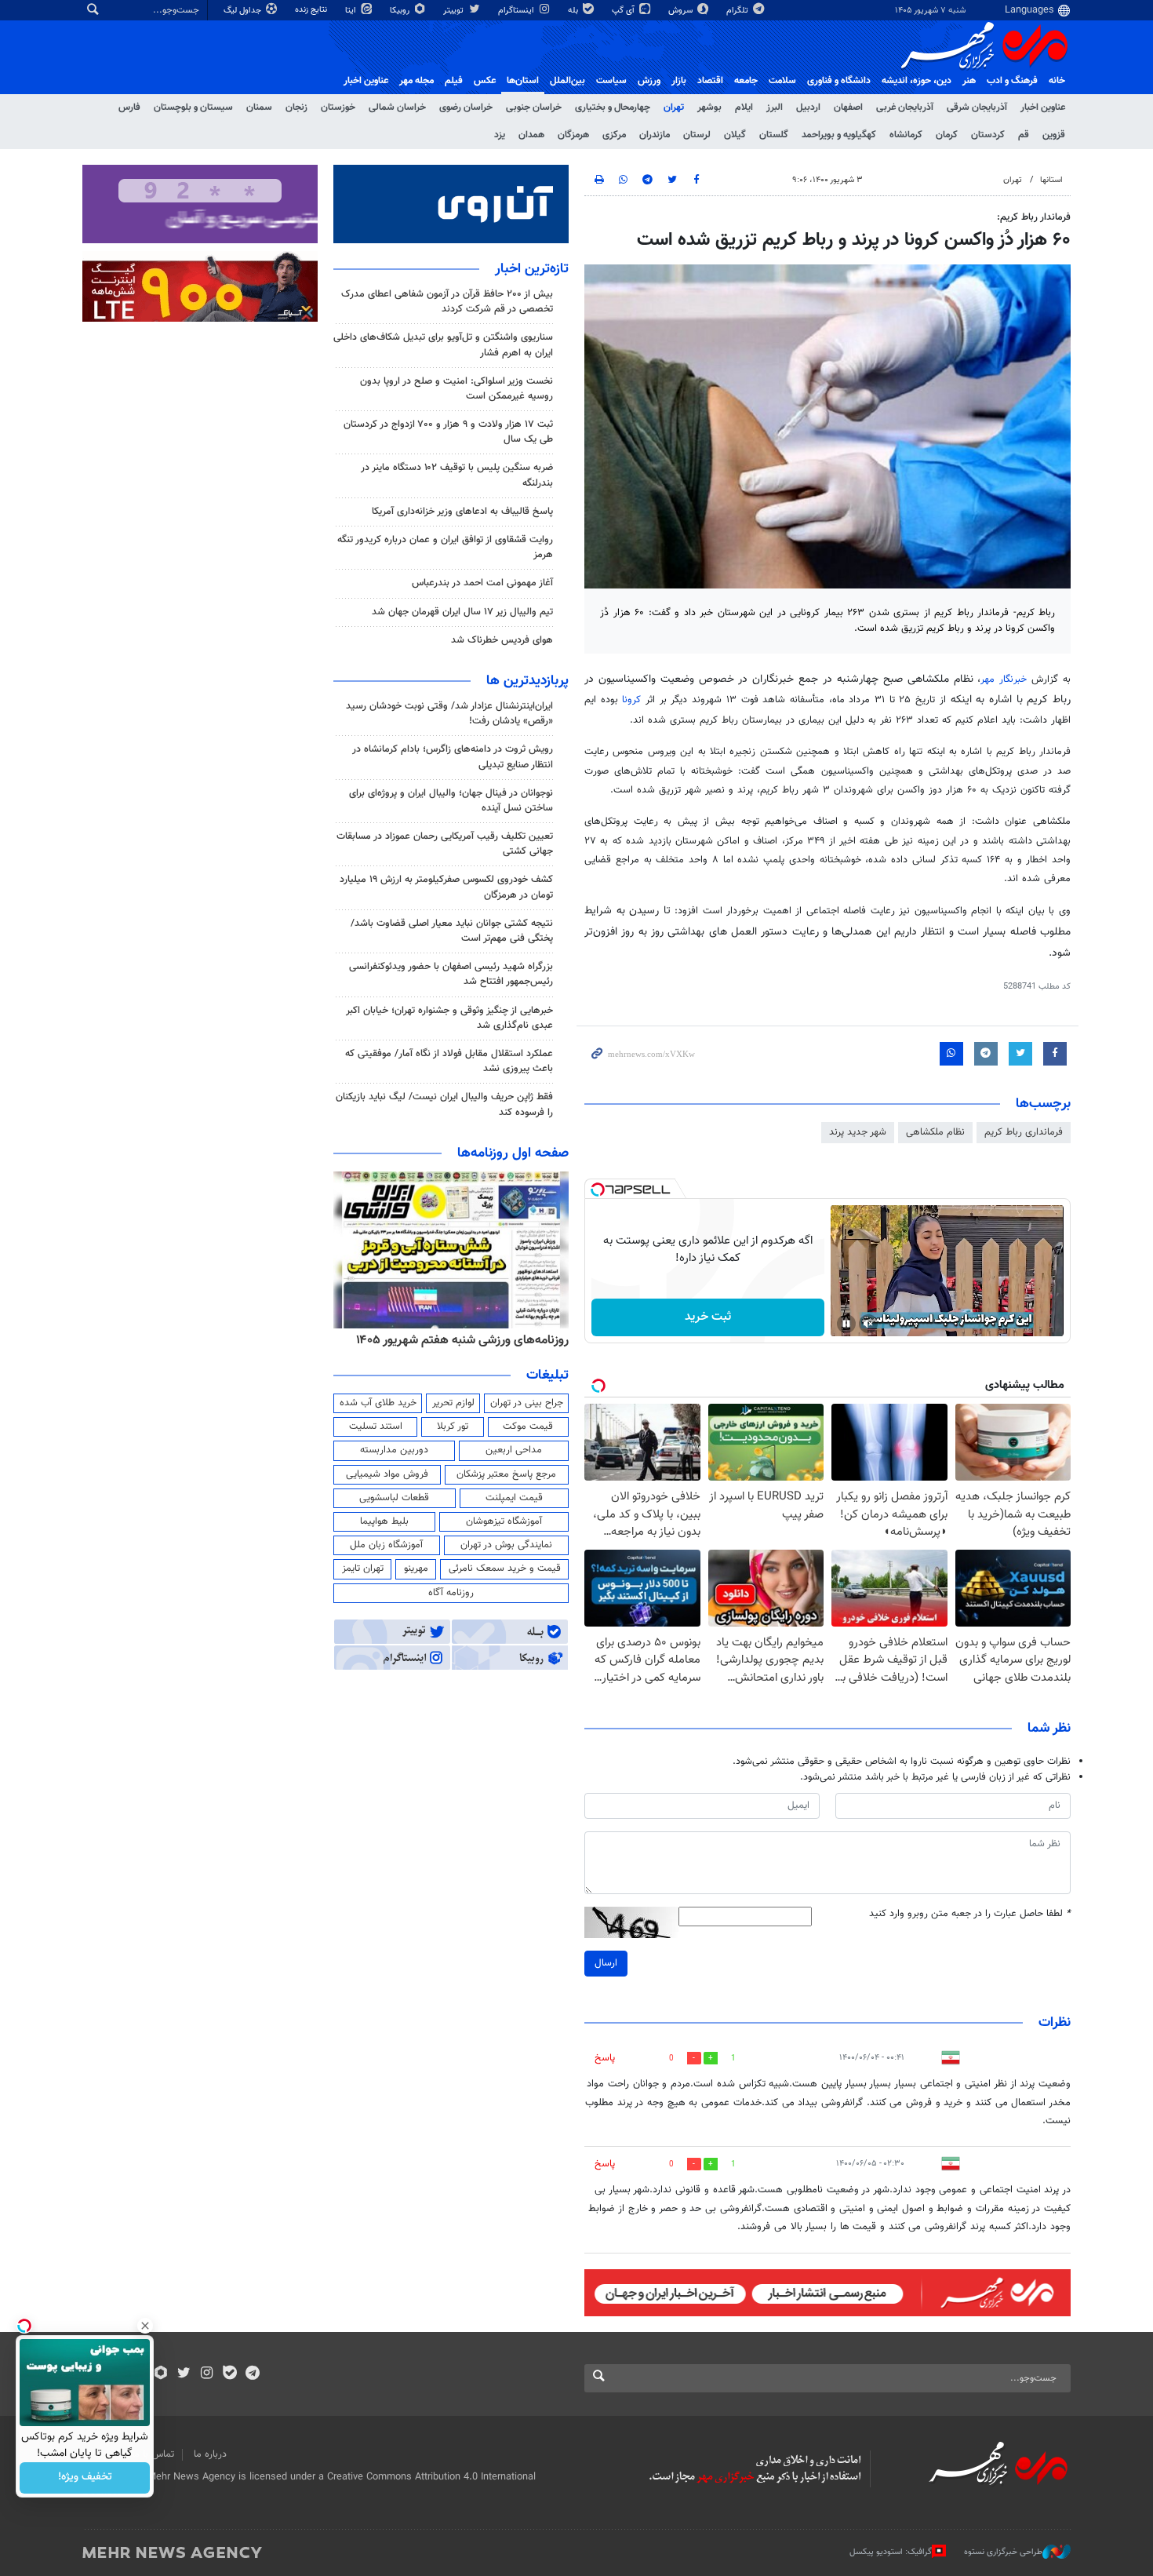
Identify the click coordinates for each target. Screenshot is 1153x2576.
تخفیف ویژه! (85, 2478)
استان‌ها (523, 81)
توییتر (455, 11)
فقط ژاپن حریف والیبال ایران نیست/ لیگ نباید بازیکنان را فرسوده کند (444, 1104)
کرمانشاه (906, 135)
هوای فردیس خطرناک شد (502, 640)
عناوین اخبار (1043, 107)
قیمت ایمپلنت (514, 1498)
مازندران (655, 135)
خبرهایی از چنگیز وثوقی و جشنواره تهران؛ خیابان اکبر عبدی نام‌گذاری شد (449, 1018)
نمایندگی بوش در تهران (506, 1545)
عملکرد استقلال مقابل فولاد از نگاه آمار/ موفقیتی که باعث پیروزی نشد (449, 1061)
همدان (531, 135)
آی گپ (624, 11)
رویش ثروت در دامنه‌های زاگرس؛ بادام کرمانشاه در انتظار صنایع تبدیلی (453, 757)
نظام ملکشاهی (935, 1132)
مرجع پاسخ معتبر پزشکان (506, 1474)
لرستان (697, 135)
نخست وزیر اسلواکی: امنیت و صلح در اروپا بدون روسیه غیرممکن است (456, 389)
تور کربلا (453, 1426)
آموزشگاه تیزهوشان (504, 1521)
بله (574, 11)
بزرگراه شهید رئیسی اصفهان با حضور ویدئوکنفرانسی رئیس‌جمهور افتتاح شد (451, 974)
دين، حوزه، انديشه (917, 81)
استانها (1051, 180)
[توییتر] (184, 2374)
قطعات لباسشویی (394, 1498)
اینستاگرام (517, 11)
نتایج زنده (312, 10)
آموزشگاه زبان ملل (386, 1545)
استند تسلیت (376, 1426)
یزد (500, 135)
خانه (1057, 81)
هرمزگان (573, 135)
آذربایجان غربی (905, 107)
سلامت (782, 81)
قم (1024, 135)
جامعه (746, 81)
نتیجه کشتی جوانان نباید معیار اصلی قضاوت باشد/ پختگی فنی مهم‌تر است (452, 931)
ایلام (744, 107)
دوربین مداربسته (394, 1450)
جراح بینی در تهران (527, 1403)
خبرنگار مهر (1004, 680)
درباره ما (210, 2454)
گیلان (735, 135)
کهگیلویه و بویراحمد (839, 135)
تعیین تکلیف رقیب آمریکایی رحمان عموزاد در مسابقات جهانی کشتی (445, 844)
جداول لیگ (244, 11)
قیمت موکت (528, 1426)
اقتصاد (710, 81)
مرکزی (614, 135)
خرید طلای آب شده (378, 1403)
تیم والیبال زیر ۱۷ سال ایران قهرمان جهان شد (462, 612)
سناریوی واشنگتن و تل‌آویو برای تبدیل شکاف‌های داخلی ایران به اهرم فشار (443, 345)
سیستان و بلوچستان (193, 107)
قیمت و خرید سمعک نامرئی (505, 1569)
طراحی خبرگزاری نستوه (1003, 2552)
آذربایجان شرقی (977, 107)
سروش (682, 11)
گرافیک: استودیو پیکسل (891, 2552)
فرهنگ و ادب (1012, 81)
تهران (674, 107)
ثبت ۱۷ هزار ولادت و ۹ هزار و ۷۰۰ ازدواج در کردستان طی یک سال (448, 432)
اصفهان (848, 107)
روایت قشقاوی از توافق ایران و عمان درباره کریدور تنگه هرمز (445, 547)
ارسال (606, 1963)
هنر (969, 81)
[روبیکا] (161, 2374)
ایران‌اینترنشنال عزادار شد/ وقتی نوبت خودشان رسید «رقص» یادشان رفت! (449, 714)
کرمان (947, 135)
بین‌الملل (567, 81)
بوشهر (709, 107)
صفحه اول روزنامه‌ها (513, 1153)
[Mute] (868, 1324)
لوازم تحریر (453, 1403)
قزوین (1054, 135)
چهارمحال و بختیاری (613, 107)
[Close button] (145, 2326)
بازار (679, 81)
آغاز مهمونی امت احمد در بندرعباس (482, 583)
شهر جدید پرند (858, 1132)
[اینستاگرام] (207, 2374)
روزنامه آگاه (451, 1593)
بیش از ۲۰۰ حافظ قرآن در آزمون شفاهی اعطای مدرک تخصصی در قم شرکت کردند (447, 302)
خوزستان (338, 107)
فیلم (454, 81)
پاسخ (605, 2058)
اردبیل (808, 107)
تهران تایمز (363, 1569)
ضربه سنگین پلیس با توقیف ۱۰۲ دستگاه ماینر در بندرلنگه (457, 475)
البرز (775, 107)
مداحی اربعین (514, 1450)
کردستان (988, 135)
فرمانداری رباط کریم (1024, 1132)
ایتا (352, 11)
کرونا (631, 700)
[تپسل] (598, 1190)
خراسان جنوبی (534, 107)
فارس (129, 107)
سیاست (611, 81)
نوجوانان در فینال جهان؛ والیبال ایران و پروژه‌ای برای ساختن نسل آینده (451, 801)
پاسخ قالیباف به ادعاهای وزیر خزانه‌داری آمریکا (462, 512)
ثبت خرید (708, 1317)
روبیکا (401, 11)
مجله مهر (416, 81)
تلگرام (738, 11)
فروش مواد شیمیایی (387, 1474)
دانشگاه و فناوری (839, 81)
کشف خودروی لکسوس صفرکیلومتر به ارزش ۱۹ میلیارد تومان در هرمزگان (446, 887)
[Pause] (846, 1324)
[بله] (229, 2374)
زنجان (296, 107)
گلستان (774, 135)
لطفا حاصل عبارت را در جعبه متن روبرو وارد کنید (970, 1914)
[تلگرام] (252, 2374)
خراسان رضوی (466, 107)
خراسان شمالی (397, 107)
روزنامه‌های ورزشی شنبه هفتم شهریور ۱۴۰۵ (462, 1340)
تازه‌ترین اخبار (532, 269)
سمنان (259, 107)
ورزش (649, 81)
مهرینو (416, 1569)
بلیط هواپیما (384, 1521)
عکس (485, 81)
